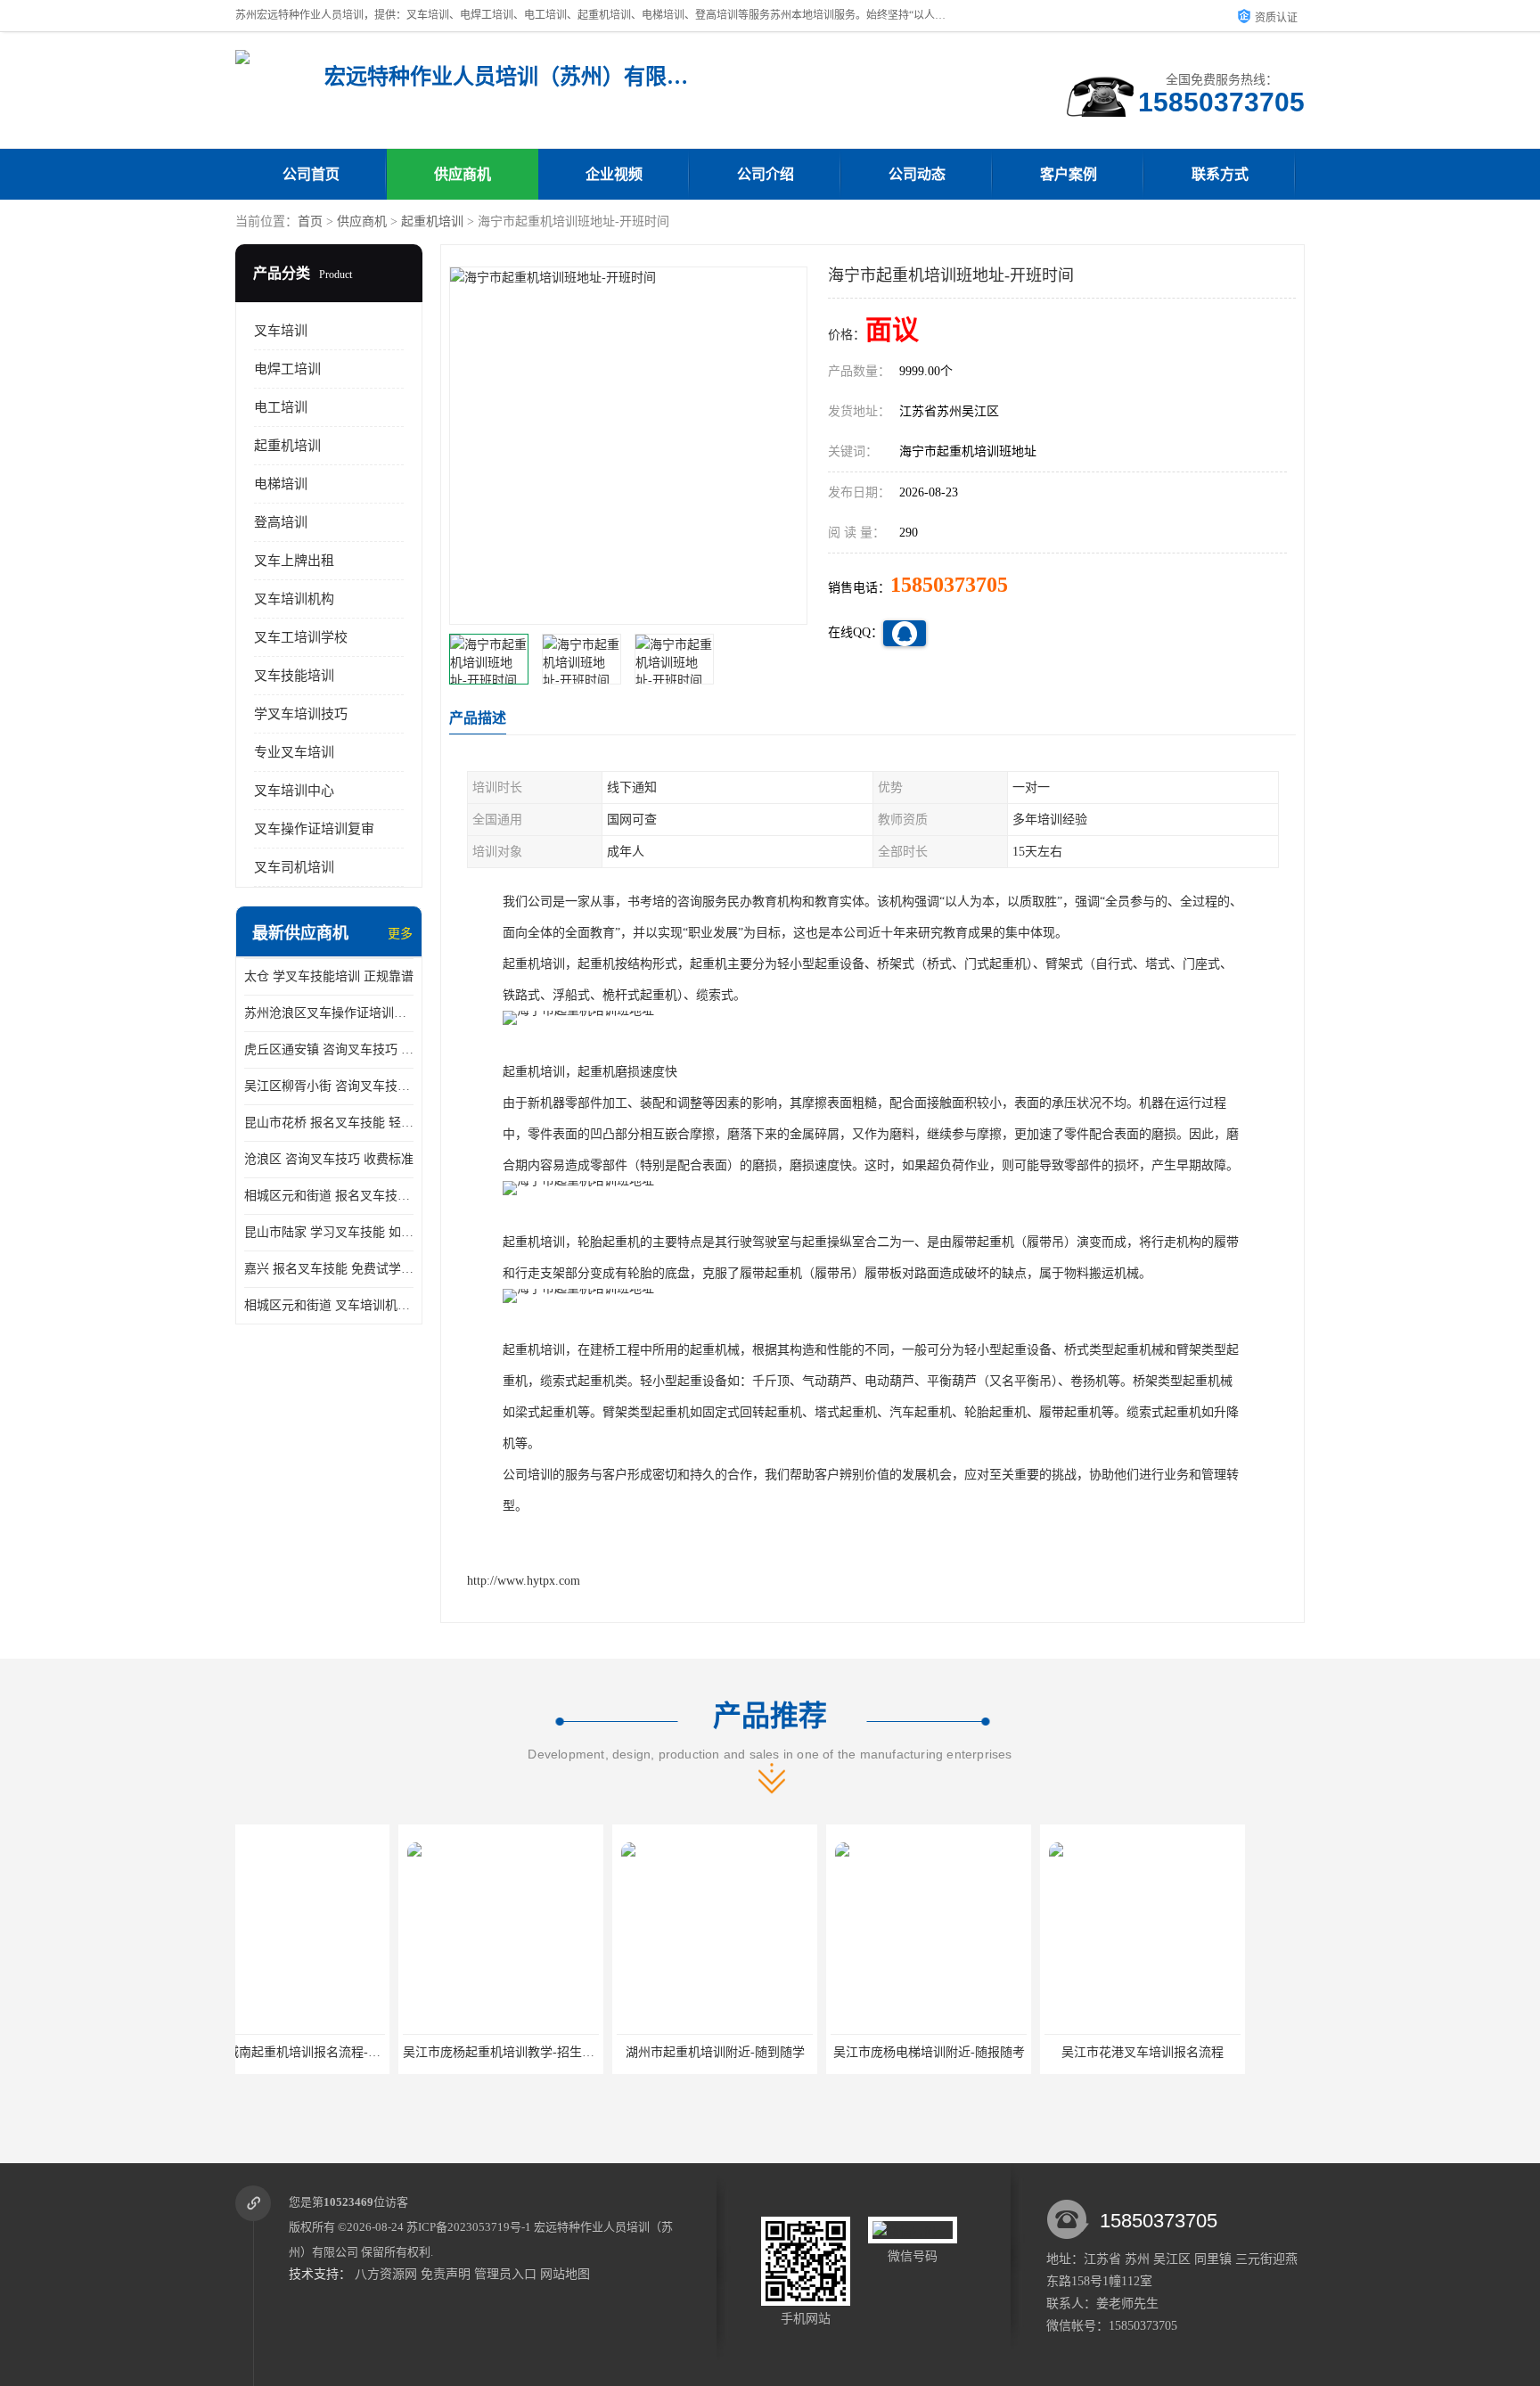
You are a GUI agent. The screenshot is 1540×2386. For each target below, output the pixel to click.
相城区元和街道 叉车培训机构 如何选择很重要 (329, 1305)
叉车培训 (281, 331)
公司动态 (917, 174)
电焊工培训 (287, 369)
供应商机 (463, 174)
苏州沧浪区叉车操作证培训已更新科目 (329, 1013)
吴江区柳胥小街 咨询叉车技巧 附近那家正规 (329, 1086)
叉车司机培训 (294, 867)
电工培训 (281, 407)
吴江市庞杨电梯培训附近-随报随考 (766, 2052)
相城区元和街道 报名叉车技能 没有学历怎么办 (329, 1196)
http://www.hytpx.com (524, 1581)
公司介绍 (766, 174)
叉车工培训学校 (301, 637)
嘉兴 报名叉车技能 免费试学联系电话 (329, 1269)
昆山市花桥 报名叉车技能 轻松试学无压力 (329, 1123)
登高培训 (281, 522)
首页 (310, 221)
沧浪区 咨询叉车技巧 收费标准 (329, 1159)
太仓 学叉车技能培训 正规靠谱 (329, 976)
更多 (400, 934)
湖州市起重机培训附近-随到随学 (552, 2052)
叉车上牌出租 (294, 561)
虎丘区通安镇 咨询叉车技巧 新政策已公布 (329, 1050)
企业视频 (614, 174)
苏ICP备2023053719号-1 (469, 2227)
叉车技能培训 (294, 676)
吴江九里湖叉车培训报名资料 (1193, 2052)
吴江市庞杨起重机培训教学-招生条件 (342, 2052)
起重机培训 (432, 221)
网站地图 (565, 2274)
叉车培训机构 (294, 599)
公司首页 (311, 174)
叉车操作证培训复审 (314, 829)
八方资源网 (386, 2274)
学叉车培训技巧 (301, 714)
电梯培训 (281, 484)
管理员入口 (505, 2274)
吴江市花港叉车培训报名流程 (979, 2052)
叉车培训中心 (294, 791)
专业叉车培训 (294, 752)
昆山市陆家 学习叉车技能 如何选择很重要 (329, 1232)
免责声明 (446, 2274)
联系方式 (1220, 174)
